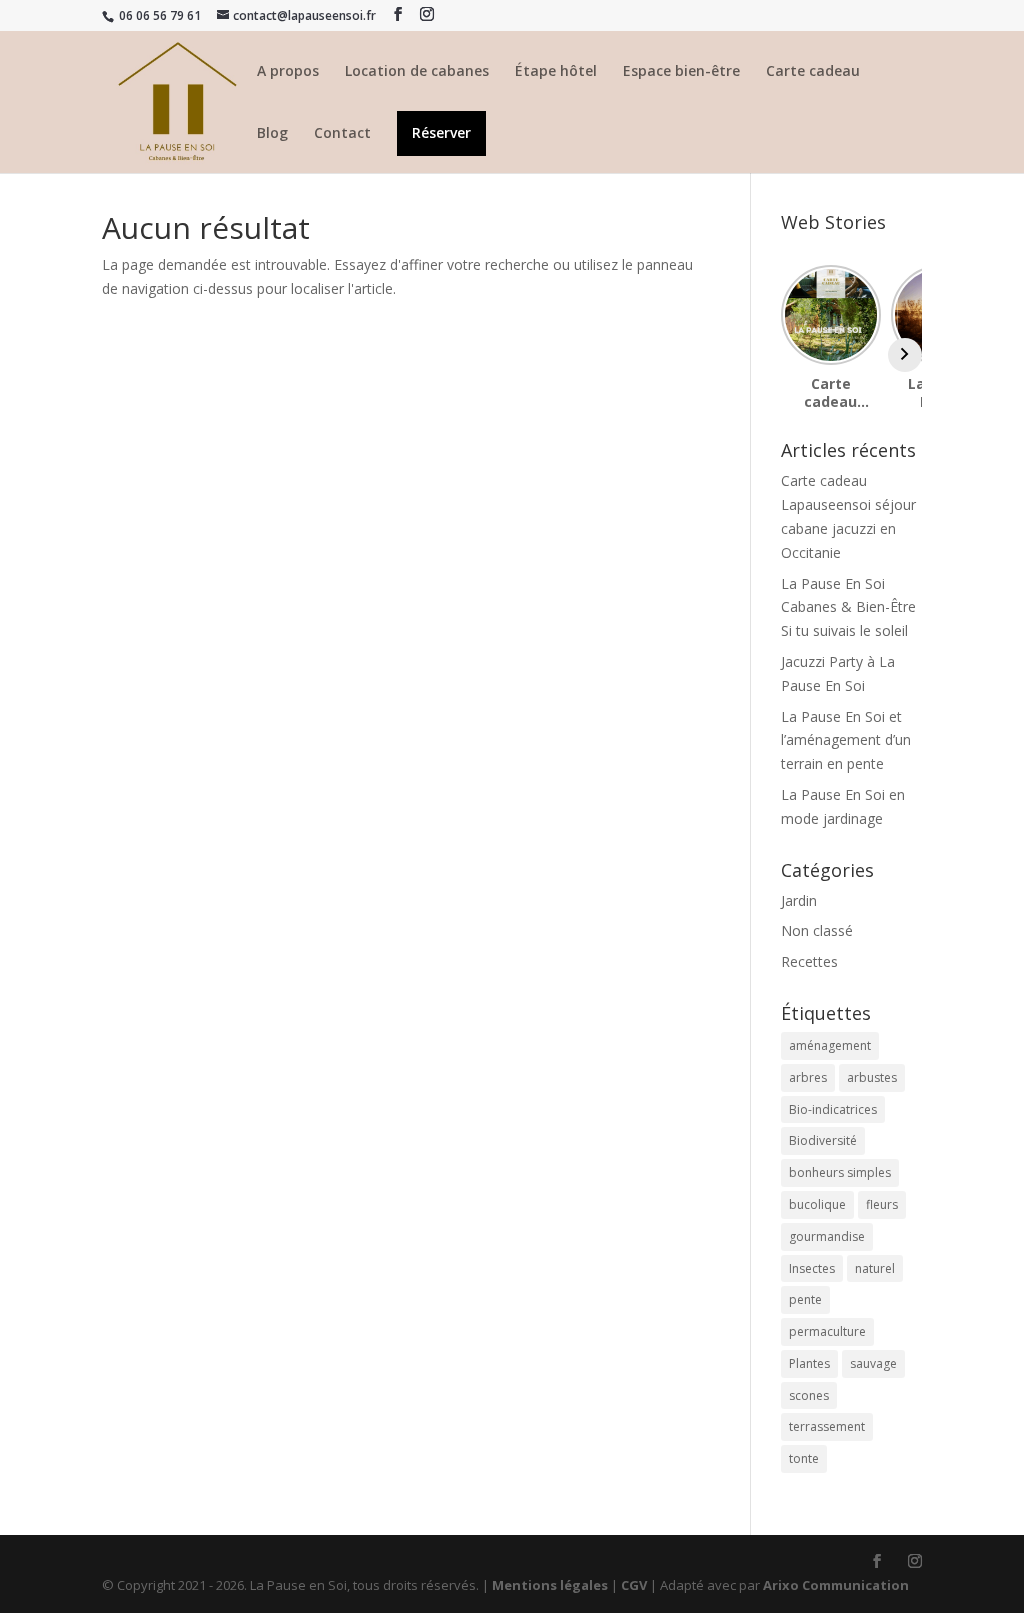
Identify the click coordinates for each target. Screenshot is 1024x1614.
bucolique (817, 1204)
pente (805, 1299)
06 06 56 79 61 (158, 15)
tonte (804, 1458)
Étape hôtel (556, 72)
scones (809, 1395)
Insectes (812, 1268)
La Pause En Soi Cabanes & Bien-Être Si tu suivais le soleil (848, 607)
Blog (272, 134)
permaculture (827, 1331)
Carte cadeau (813, 72)
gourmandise (827, 1236)
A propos (288, 72)
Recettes (809, 961)
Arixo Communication (836, 1585)
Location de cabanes (417, 72)
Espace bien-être (681, 72)
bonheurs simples (840, 1172)
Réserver (441, 134)
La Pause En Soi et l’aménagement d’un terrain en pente (846, 740)
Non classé (817, 930)
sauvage (873, 1363)
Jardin (799, 900)
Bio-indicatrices (833, 1109)
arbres (808, 1077)
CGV (634, 1585)
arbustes (872, 1077)
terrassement (827, 1426)
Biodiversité (823, 1140)
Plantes (809, 1363)
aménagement (830, 1045)
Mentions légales (550, 1585)
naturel (875, 1268)
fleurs (882, 1204)
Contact (342, 134)
